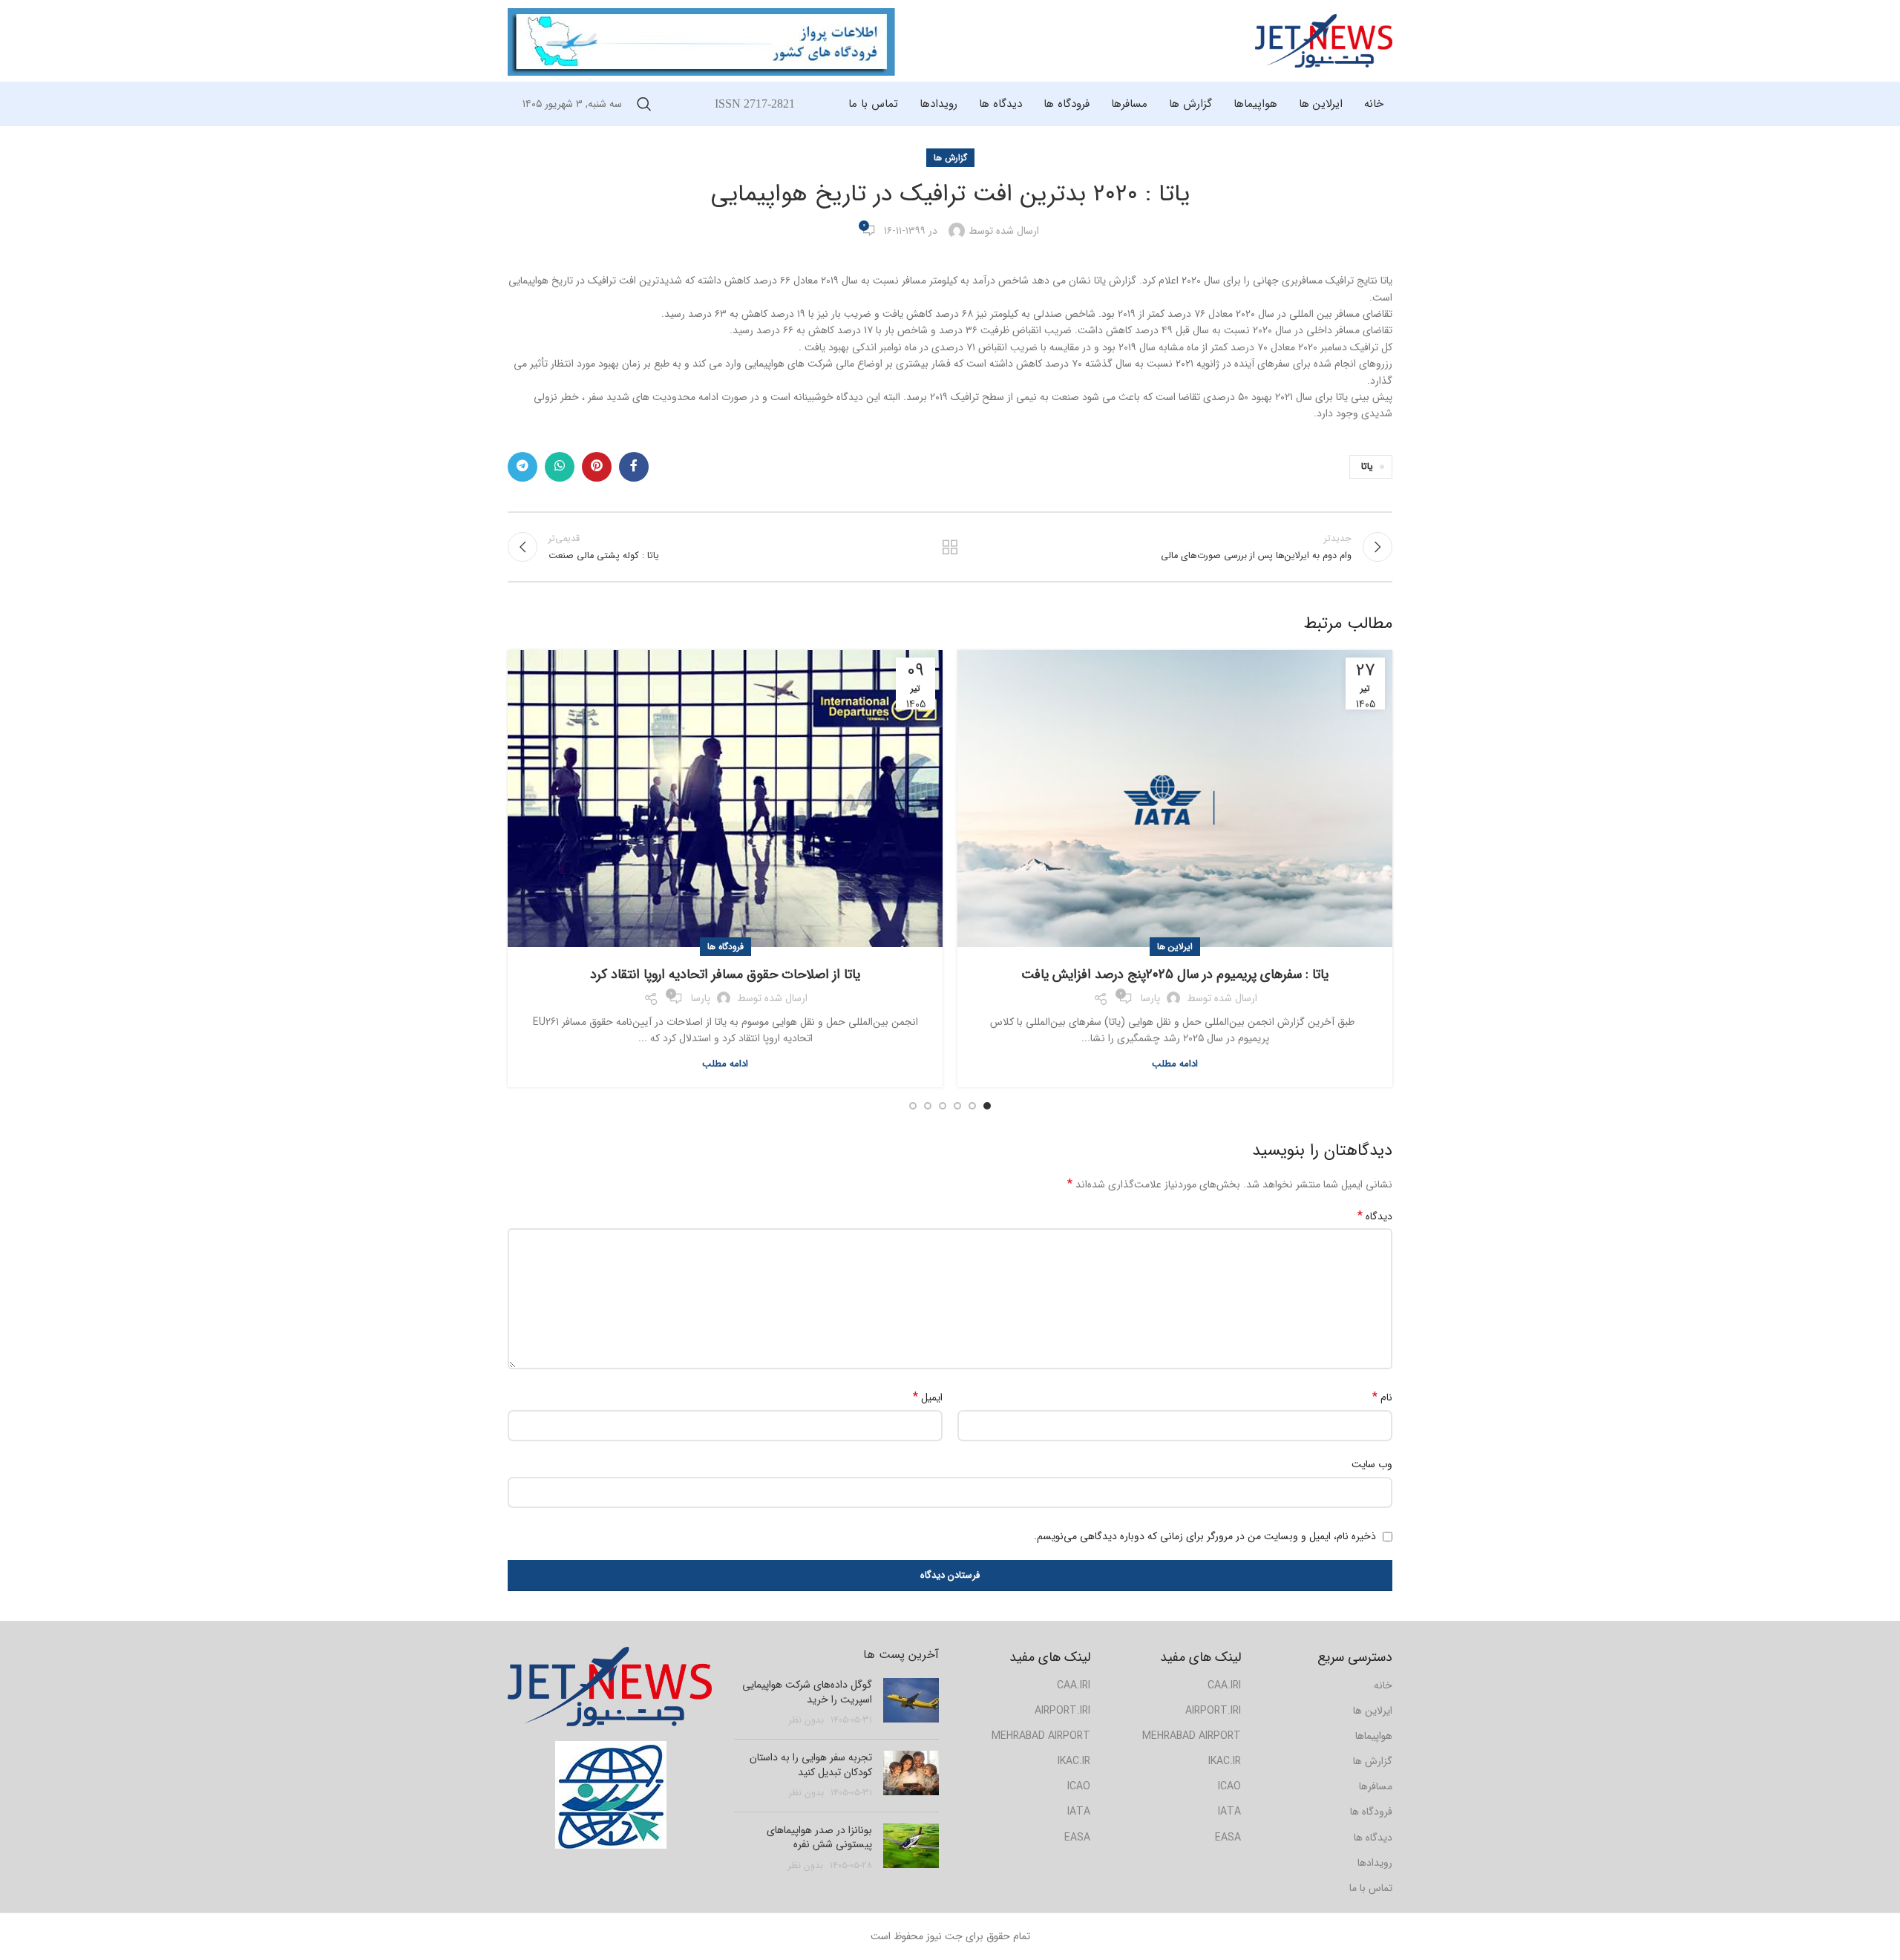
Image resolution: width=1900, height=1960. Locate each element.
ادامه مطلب (1175, 1064)
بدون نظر (806, 1720)
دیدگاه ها (1373, 1838)
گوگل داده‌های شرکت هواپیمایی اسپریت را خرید (807, 1692)
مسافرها (1376, 1786)
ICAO (1079, 1786)
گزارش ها (950, 158)
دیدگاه (1375, 1216)
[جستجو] (644, 104)
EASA (1077, 1838)
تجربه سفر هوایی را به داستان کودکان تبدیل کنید (811, 1765)
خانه (1383, 1685)
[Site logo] (1324, 40)
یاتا (1367, 467)
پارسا (1150, 998)
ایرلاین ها (1175, 947)
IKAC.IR (1074, 1761)
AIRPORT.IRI (1062, 1711)
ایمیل (928, 1397)
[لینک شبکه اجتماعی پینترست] (597, 467)
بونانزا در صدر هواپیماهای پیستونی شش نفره (819, 1838)
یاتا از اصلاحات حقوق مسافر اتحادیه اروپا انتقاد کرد (725, 974)
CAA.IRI (1074, 1685)
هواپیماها (1374, 1736)
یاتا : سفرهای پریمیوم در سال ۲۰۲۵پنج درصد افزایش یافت (1175, 974)
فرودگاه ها (725, 947)
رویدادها (1375, 1863)
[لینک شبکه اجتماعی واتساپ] (560, 467)
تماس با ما (1371, 1888)
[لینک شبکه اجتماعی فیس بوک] (634, 467)
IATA (1079, 1812)
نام (1382, 1397)
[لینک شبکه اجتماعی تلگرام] (522, 467)
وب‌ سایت (1372, 1464)
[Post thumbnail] (911, 1703)
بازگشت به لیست (950, 547)
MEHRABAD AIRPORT (1041, 1736)
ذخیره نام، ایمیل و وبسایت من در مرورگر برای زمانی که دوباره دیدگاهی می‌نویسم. (1205, 1536)
